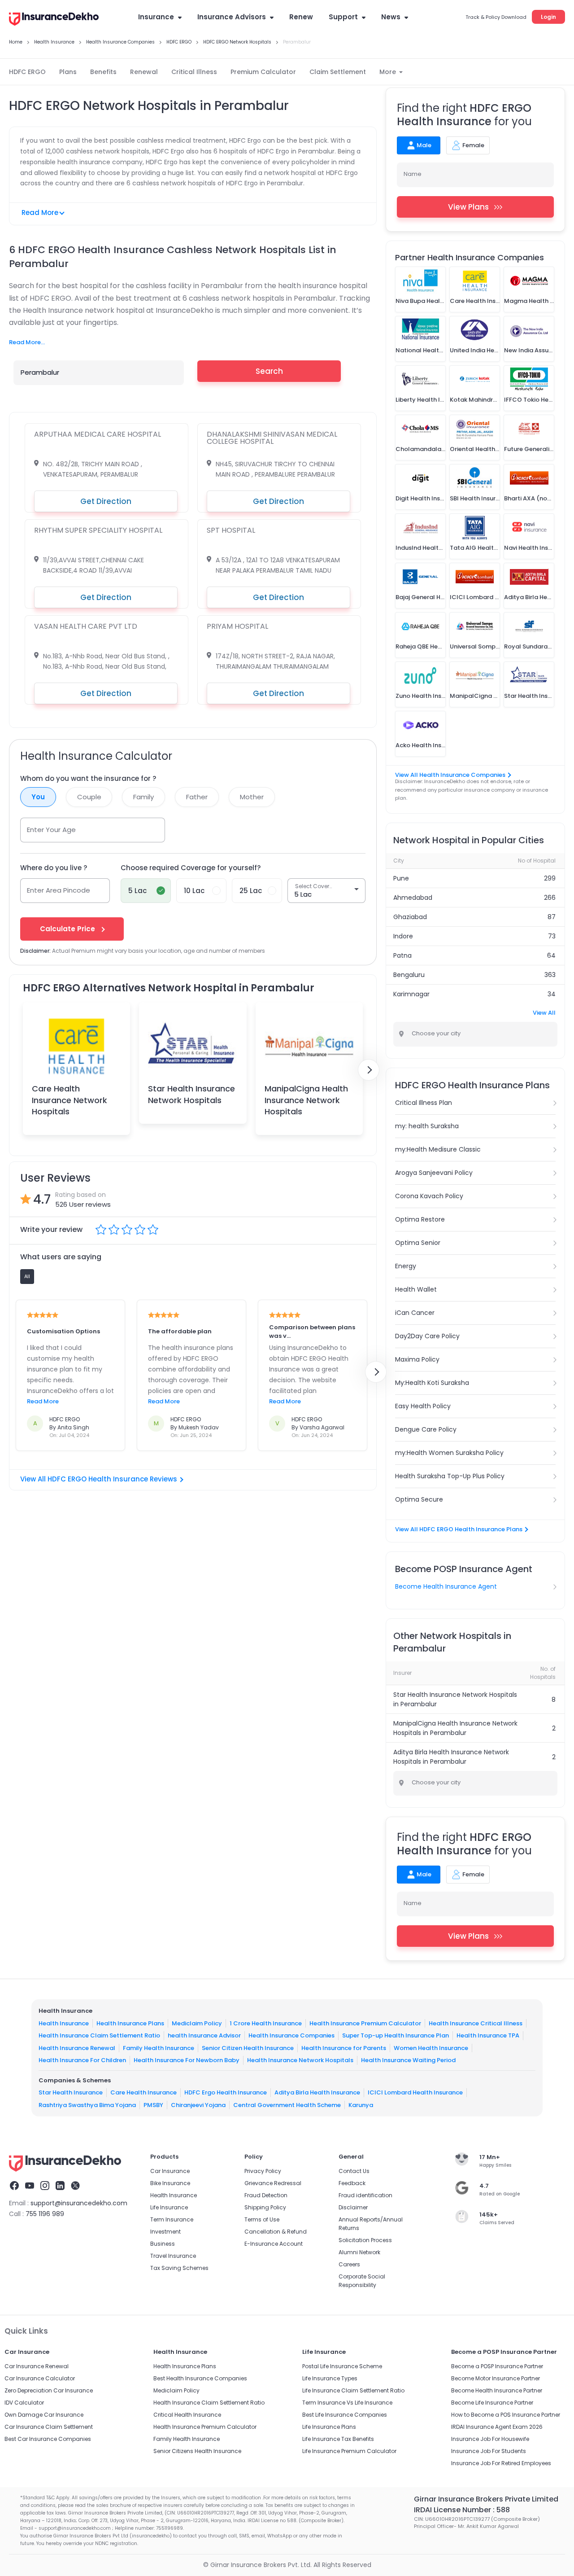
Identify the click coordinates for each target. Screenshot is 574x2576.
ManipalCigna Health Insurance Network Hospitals (306, 1100)
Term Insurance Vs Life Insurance (347, 2403)
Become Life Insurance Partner (492, 2403)
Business (163, 2244)
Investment (165, 2232)
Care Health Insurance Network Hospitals (70, 1100)
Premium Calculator (263, 72)
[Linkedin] (60, 2187)
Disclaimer (353, 2207)
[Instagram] (45, 2187)
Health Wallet (416, 1289)
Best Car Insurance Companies (48, 2439)
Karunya (361, 2105)
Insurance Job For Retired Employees (501, 2463)
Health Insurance (64, 2023)
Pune (401, 878)
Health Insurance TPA (488, 2035)
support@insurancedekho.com (79, 2203)
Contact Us (354, 2171)
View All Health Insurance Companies (450, 775)
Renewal (144, 72)
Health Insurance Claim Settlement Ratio (99, 2035)
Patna (402, 955)
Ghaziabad (410, 917)
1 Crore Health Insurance (266, 2023)
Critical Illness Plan (424, 1103)
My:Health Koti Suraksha (432, 1383)
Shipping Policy (265, 2207)
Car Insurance (170, 2171)
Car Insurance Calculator (40, 2378)
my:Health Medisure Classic (438, 1149)
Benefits (103, 72)
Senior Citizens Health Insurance (197, 2451)
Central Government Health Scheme (287, 2105)
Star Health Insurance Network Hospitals (191, 1094)
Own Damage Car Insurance (44, 2415)
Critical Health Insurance (187, 2415)
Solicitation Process (365, 2240)
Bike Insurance (170, 2183)
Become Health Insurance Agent (446, 1586)
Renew (301, 17)
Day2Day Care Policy (427, 1336)
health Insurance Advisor (204, 2035)
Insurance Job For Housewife (490, 2439)
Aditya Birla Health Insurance (317, 2092)
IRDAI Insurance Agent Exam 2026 (497, 2427)
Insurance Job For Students (489, 2451)
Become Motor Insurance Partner (496, 2378)
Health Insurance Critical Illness (476, 2023)
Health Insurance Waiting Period (408, 2060)
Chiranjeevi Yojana (198, 2105)
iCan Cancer (415, 1313)
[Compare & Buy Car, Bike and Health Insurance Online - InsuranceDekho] (54, 20)
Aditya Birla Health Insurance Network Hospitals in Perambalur (451, 1757)
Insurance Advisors (232, 17)
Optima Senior (418, 1243)
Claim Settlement (338, 72)
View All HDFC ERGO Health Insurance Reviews (99, 1479)
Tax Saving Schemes (179, 2268)
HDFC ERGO (27, 72)
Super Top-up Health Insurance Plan (396, 2035)
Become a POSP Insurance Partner (497, 2366)
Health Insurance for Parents (344, 2048)
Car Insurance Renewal (37, 2366)
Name (413, 174)
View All (544, 1013)
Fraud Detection (266, 2195)
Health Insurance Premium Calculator (365, 2023)
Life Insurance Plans (329, 2427)
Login (548, 17)
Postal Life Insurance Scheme (342, 2366)
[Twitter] (75, 2187)
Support (343, 17)
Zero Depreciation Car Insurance (49, 2390)
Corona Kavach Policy (429, 1196)
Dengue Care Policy (426, 1429)
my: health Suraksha (427, 1126)
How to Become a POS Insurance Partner (506, 2415)
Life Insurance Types (330, 2378)
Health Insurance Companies (291, 2035)
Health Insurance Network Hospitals (300, 2060)
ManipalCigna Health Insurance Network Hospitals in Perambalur (455, 1728)
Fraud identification (365, 2195)
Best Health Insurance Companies (200, 2378)
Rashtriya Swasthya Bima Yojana (87, 2105)
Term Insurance (172, 2219)
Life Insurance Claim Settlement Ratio (353, 2390)
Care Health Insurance (143, 2092)
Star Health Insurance (71, 2092)
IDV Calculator (24, 2403)
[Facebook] (14, 2187)
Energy (406, 1266)
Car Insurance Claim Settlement (49, 2427)
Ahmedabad (413, 898)
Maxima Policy (417, 1359)
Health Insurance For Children (82, 2060)
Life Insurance (169, 2207)
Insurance (156, 17)
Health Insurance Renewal (77, 2048)
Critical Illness (194, 72)
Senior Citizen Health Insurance (248, 2048)
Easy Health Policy (423, 1406)
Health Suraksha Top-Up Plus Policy (450, 1476)
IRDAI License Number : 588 (462, 2510)
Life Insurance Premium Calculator (349, 2451)
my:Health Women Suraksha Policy (449, 1453)
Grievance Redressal (273, 2183)
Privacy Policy (263, 2171)
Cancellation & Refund (276, 2232)
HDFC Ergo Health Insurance (226, 2092)
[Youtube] (30, 2187)
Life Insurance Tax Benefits (338, 2439)
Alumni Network (359, 2252)
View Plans (468, 207)
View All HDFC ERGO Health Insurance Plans (459, 1529)
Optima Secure (419, 1499)
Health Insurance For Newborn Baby (187, 2060)
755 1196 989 (45, 2214)
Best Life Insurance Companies (345, 2415)
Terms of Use (262, 2219)
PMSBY (153, 2105)
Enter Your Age (51, 830)
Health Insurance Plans (130, 2023)
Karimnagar (411, 994)
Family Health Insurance (159, 2048)
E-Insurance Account (274, 2244)
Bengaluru (409, 975)
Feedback (352, 2183)
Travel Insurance (173, 2256)
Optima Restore (420, 1219)
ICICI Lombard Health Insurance (415, 2092)
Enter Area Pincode (59, 890)
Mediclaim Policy (197, 2023)
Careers (349, 2264)
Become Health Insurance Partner (497, 2390)
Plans (68, 72)
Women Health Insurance (431, 2048)
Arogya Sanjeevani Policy (434, 1173)
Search (269, 371)
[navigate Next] (369, 1070)
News (391, 17)
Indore (403, 936)
